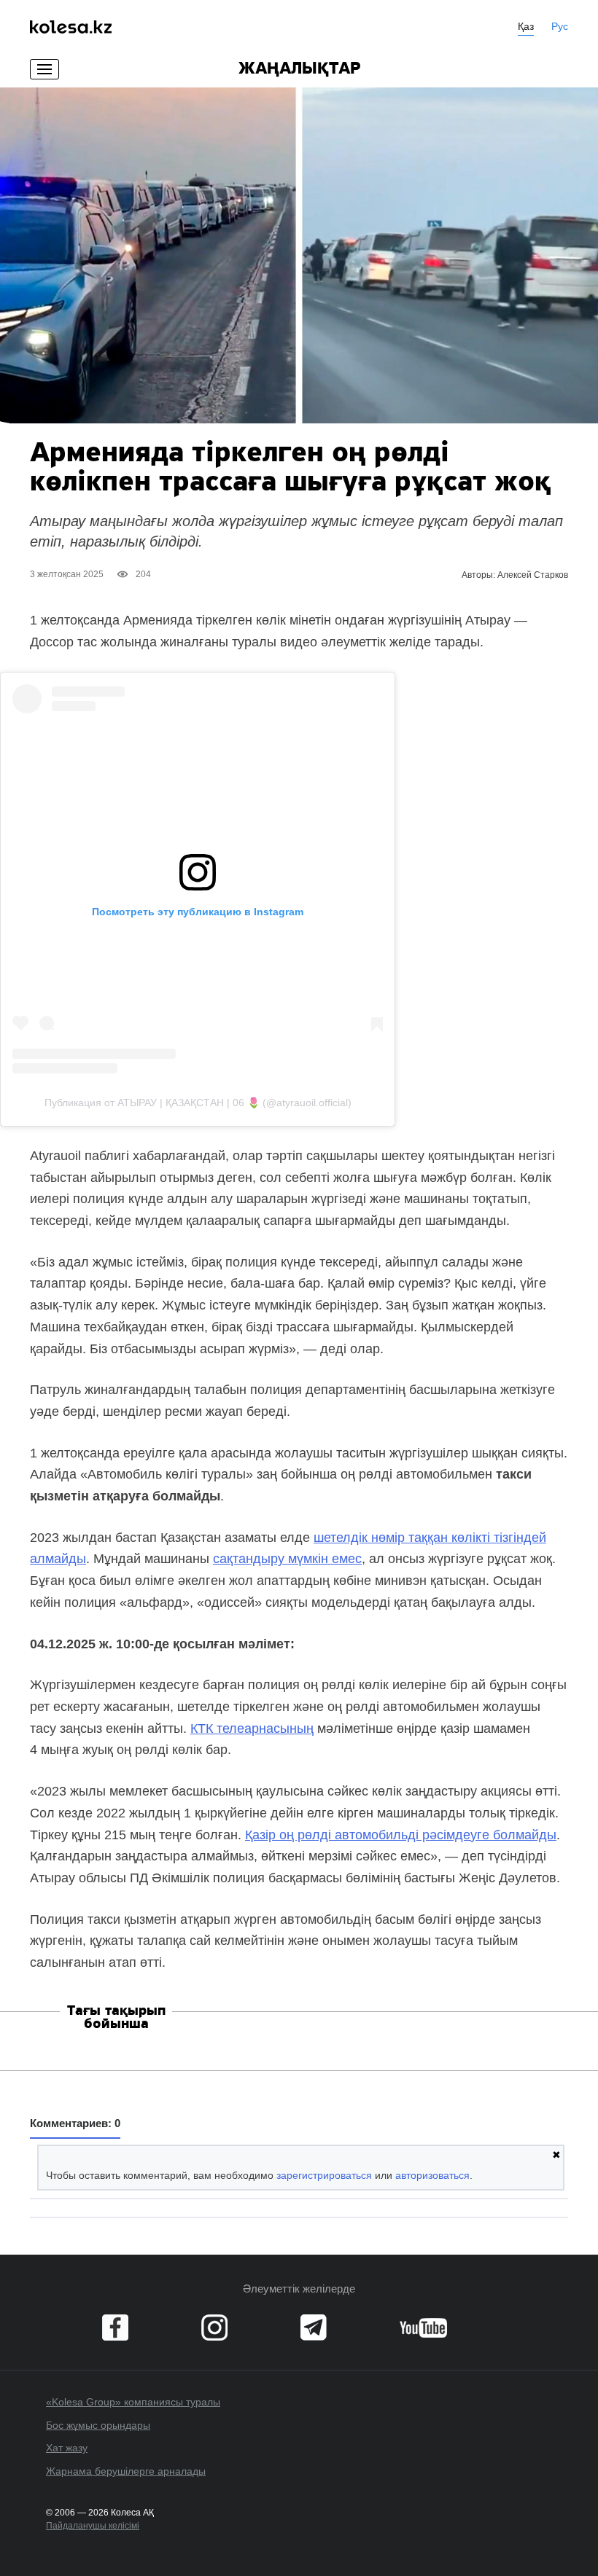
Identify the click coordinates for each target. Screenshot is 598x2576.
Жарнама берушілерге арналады (126, 2471)
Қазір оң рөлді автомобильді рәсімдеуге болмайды (401, 1835)
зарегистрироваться (324, 2175)
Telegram (314, 2328)
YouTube (423, 2328)
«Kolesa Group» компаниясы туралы (133, 2402)
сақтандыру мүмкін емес (287, 1559)
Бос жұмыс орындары (98, 2425)
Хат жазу (67, 2448)
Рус (560, 26)
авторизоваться (432, 2175)
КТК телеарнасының (252, 1729)
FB (115, 2328)
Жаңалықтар (299, 69)
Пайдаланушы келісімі (93, 2526)
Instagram (214, 2328)
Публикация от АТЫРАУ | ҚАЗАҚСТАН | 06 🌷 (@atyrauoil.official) (198, 1103)
